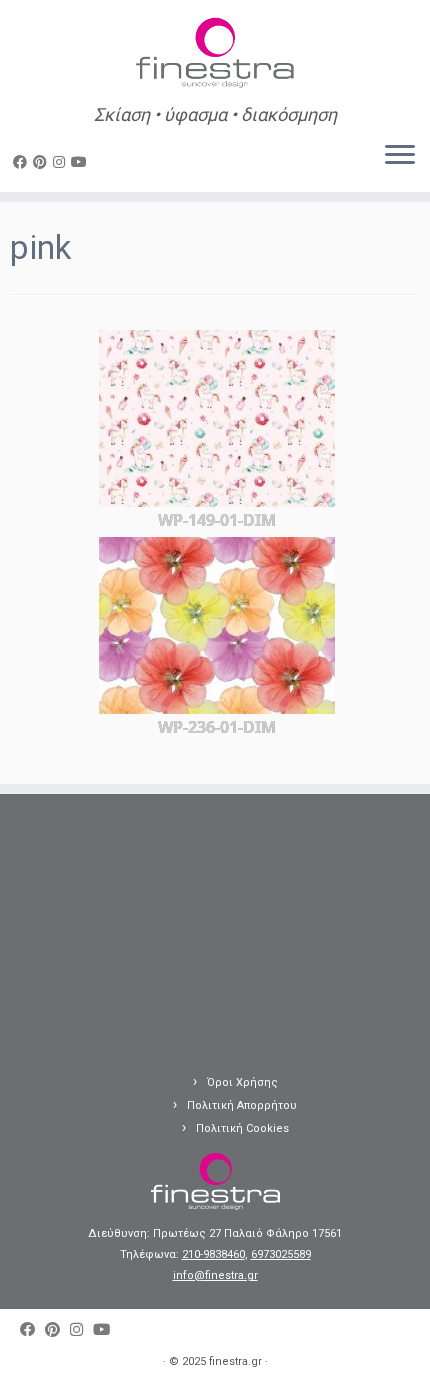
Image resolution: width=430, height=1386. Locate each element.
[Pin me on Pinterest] (43, 162)
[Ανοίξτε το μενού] (400, 156)
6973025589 (281, 1254)
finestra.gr (235, 1361)
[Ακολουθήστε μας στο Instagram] (62, 162)
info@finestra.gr (215, 1275)
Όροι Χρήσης (242, 1082)
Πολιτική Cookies (242, 1128)
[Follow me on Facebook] (23, 162)
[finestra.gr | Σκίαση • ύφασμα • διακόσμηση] (215, 55)
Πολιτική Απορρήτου (242, 1105)
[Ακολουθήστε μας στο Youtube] (82, 162)
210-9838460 (213, 1254)
